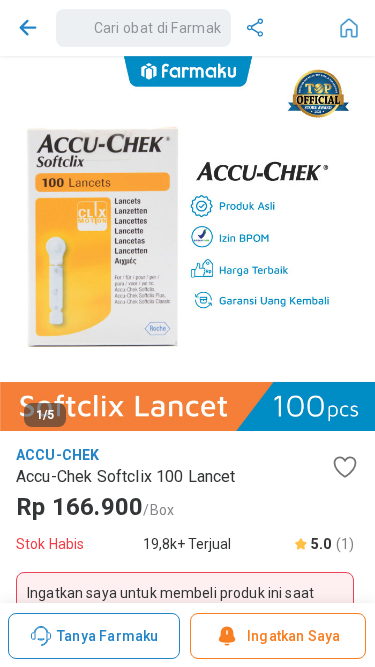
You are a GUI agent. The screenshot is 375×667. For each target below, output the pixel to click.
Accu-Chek (57, 455)
